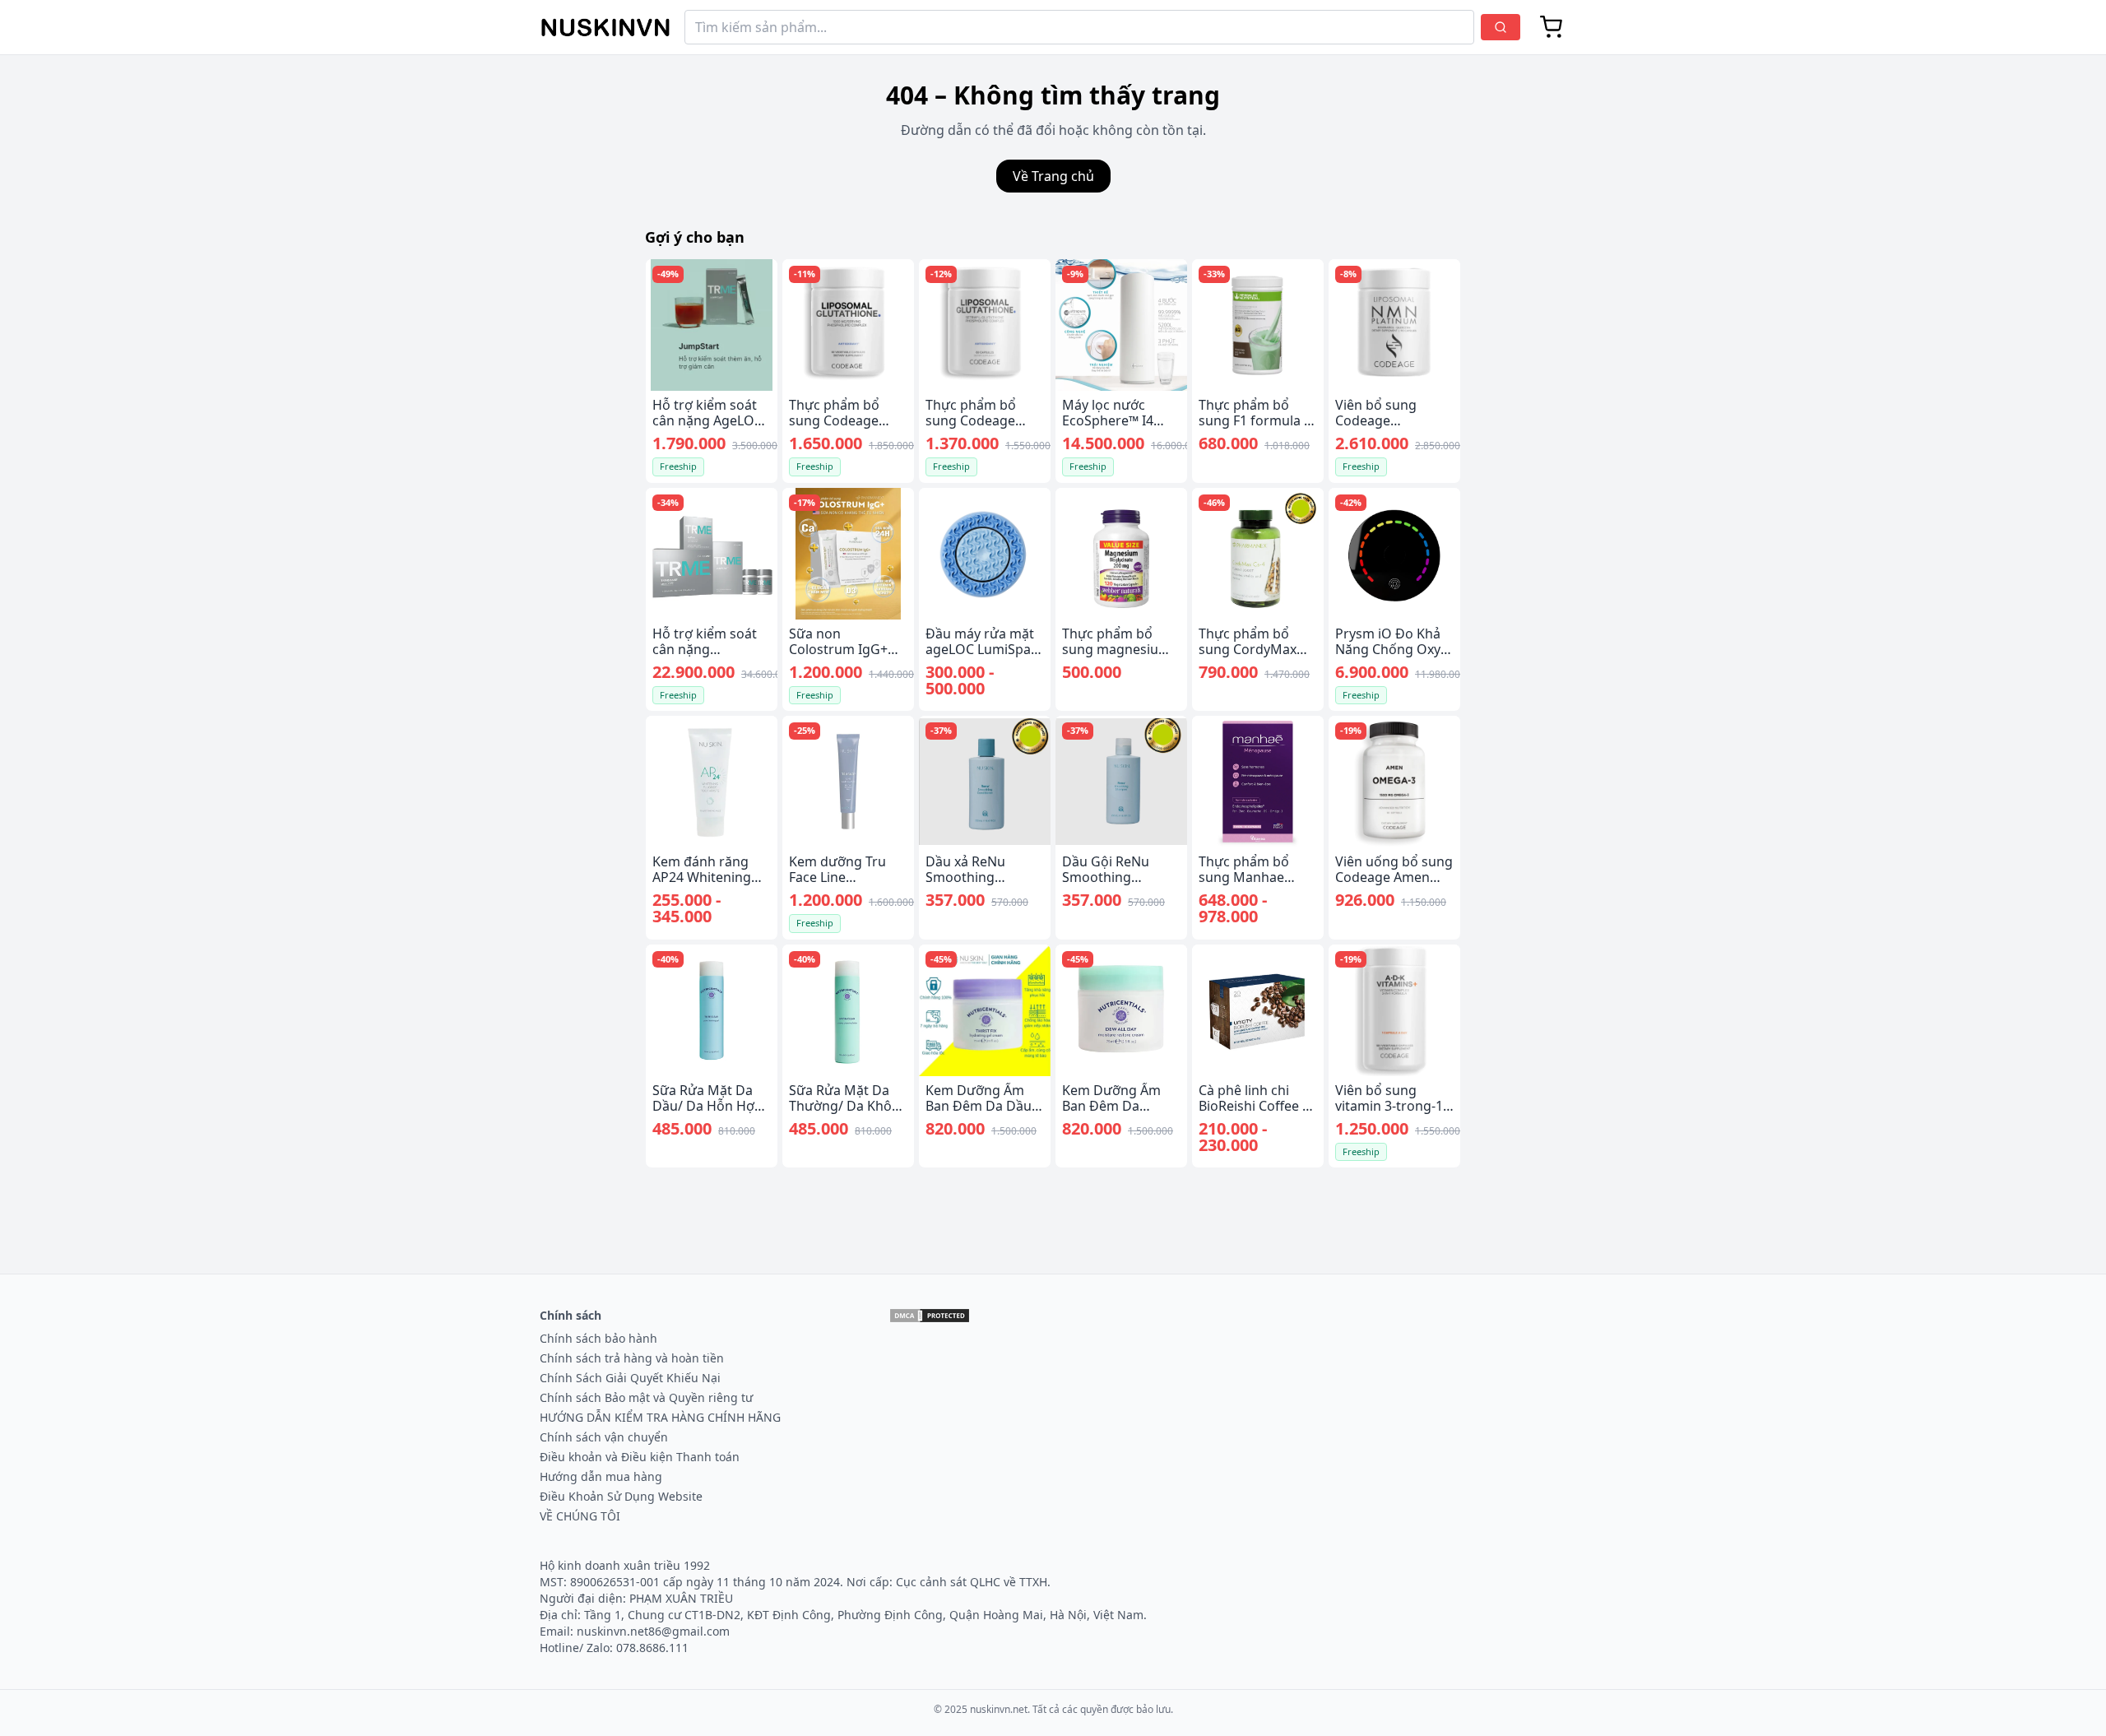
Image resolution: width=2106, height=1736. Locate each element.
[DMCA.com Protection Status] (930, 1316)
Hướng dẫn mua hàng (601, 1476)
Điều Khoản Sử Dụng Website (621, 1496)
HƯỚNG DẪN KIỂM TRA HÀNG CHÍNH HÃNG (660, 1417)
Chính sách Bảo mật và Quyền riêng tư (646, 1397)
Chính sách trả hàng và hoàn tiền (632, 1358)
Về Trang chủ (1053, 176)
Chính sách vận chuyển (604, 1437)
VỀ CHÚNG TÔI (580, 1516)
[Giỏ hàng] (1552, 27)
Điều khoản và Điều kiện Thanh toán (640, 1457)
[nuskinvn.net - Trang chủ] (605, 28)
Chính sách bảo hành (598, 1338)
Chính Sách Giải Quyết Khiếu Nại (630, 1378)
